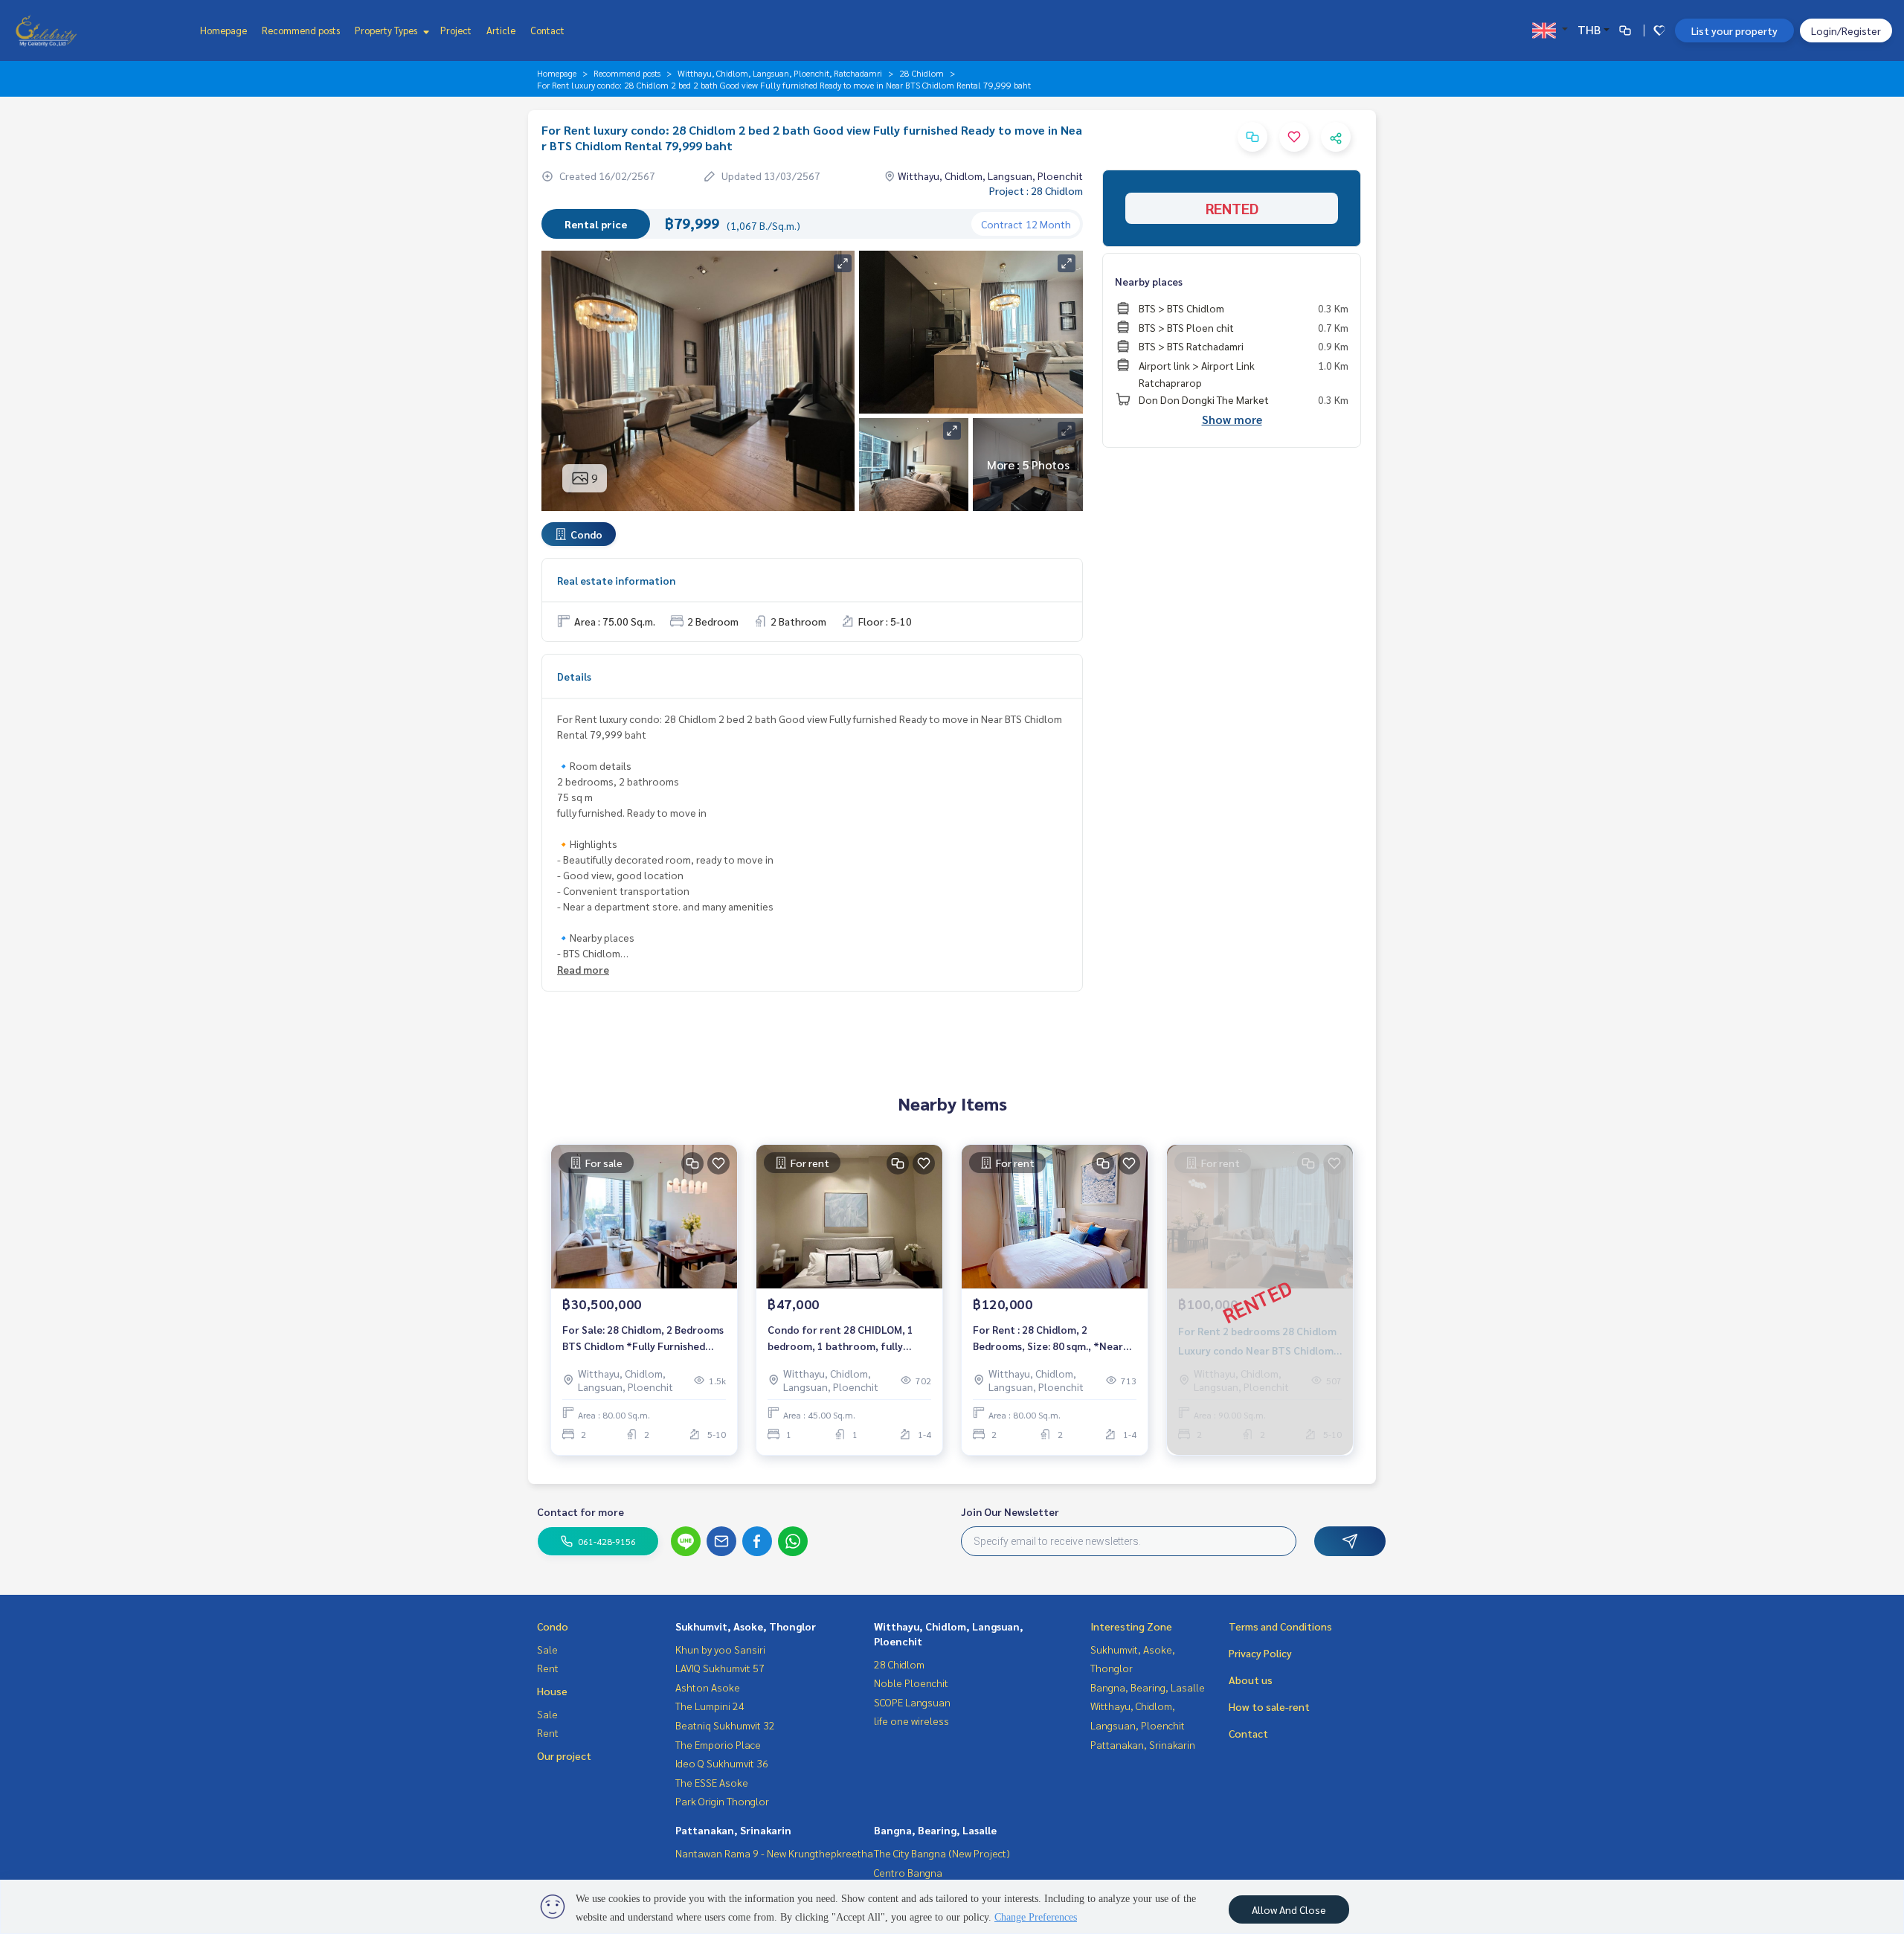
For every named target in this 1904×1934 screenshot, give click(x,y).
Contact (547, 30)
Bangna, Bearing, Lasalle (935, 1830)
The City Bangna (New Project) (942, 1853)
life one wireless (911, 1721)
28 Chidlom (922, 73)
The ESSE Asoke (712, 1782)
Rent (548, 1668)
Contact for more (580, 1511)
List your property (1734, 30)
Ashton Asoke (708, 1687)
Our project (564, 1755)
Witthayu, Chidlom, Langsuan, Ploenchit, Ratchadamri (780, 73)
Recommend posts (301, 30)
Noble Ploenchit (911, 1683)
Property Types (387, 30)
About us (1251, 1680)
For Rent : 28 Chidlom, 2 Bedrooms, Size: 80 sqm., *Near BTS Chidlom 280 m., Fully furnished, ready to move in (1048, 1339)
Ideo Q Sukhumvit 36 (722, 1763)
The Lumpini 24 (710, 1706)
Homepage (223, 30)
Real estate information (616, 580)
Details (574, 676)
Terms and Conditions (1280, 1626)
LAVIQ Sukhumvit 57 (720, 1668)
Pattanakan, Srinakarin (733, 1830)
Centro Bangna (908, 1872)
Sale (547, 1649)
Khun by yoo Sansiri (720, 1649)
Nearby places (1149, 281)
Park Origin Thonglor (722, 1801)
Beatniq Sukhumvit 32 (725, 1725)
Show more (1232, 419)
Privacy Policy (1260, 1653)
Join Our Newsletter (1010, 1511)
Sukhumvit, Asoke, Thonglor (746, 1626)
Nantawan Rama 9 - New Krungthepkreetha (774, 1853)
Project (456, 30)
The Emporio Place (718, 1744)
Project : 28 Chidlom (1036, 190)
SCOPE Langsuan (912, 1702)
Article (501, 30)
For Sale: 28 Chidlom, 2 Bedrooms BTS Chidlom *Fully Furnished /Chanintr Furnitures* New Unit (643, 1339)
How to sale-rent (1269, 1706)
